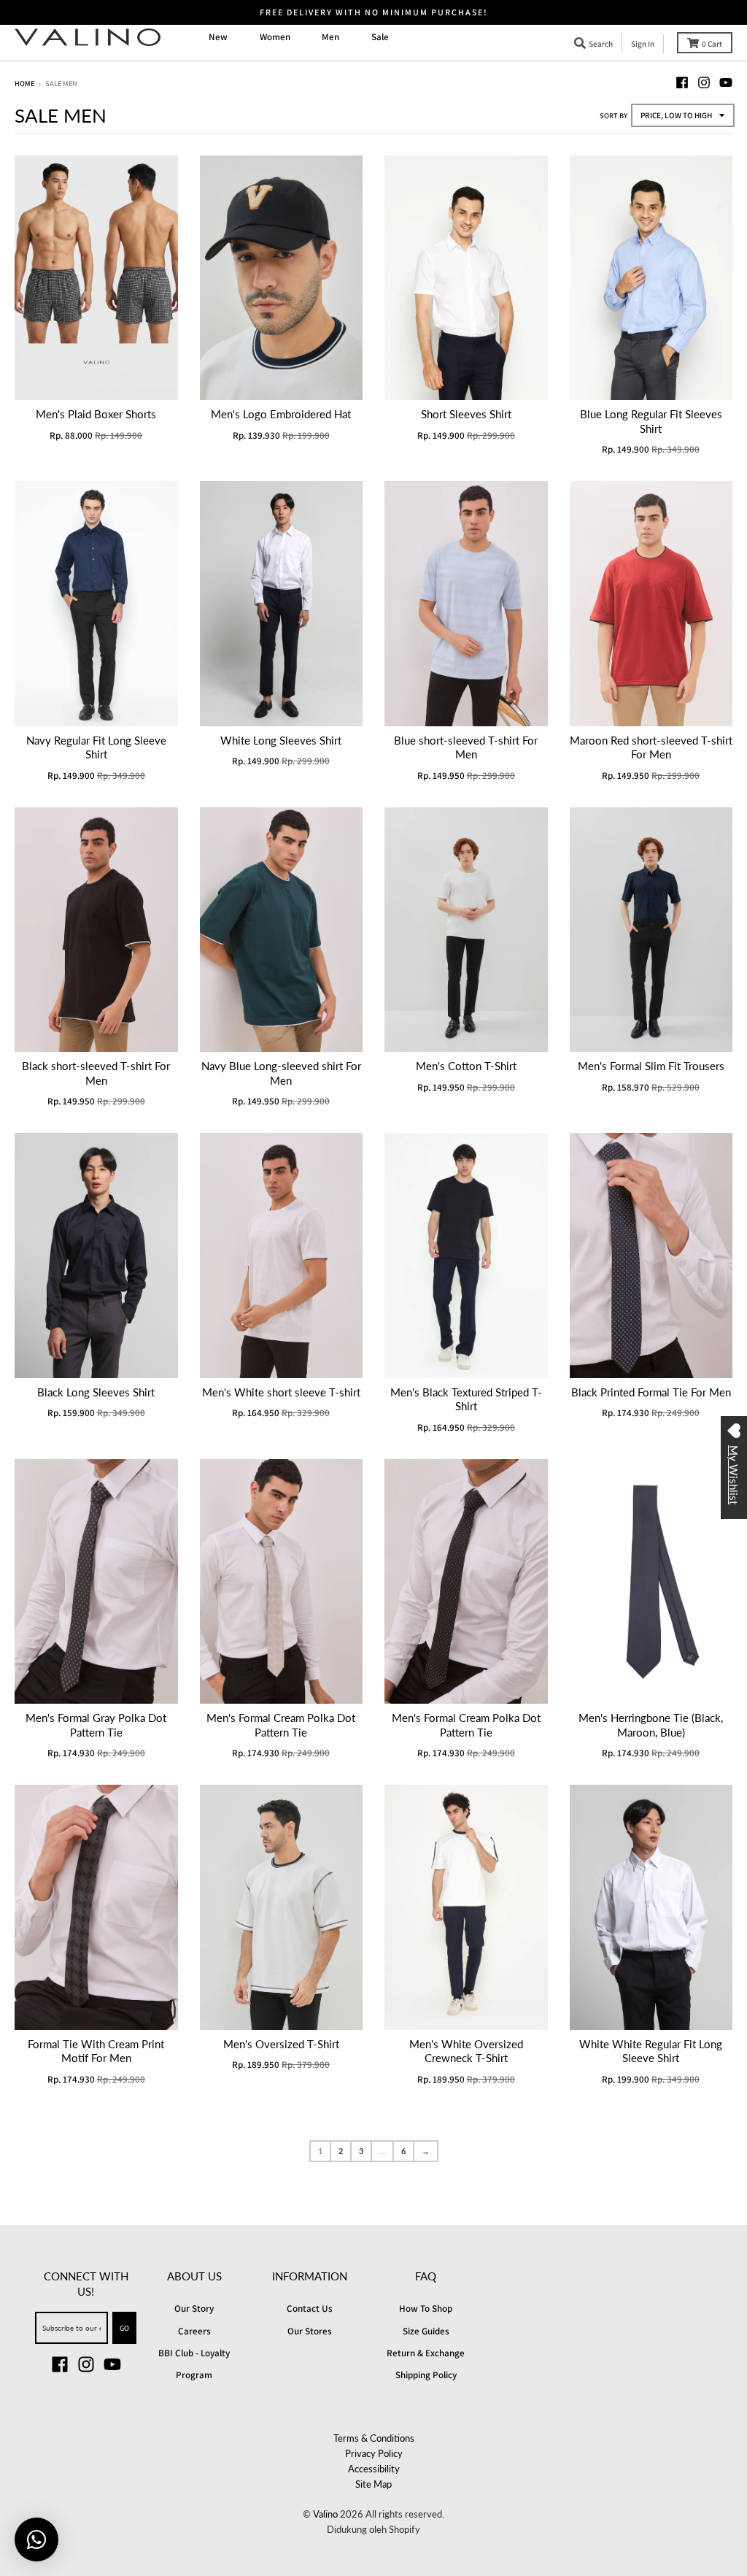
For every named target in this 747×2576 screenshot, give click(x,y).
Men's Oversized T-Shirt (281, 2044)
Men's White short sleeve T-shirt (281, 1392)
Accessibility (374, 2469)
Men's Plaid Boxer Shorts (96, 414)
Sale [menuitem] (380, 37)
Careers (194, 2331)
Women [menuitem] (275, 37)
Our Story (194, 2308)
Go (124, 2328)
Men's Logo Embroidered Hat (281, 414)
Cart (712, 44)
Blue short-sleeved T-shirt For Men (466, 747)
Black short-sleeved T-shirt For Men (96, 1073)
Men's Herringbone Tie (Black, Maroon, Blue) (651, 1725)
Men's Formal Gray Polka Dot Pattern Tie (96, 1725)
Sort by (614, 115)
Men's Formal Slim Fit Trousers (651, 1066)
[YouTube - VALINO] (726, 82)
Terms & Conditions (374, 2438)
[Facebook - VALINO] (682, 82)
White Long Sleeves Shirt (281, 740)
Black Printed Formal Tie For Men (651, 1392)
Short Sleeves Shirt (466, 414)
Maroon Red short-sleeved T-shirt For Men (651, 747)
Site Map (373, 2484)
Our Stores (310, 2331)
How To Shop (426, 2308)
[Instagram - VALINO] (704, 82)
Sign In (643, 44)
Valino (325, 2514)
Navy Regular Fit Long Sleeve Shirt (96, 747)
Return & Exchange (426, 2353)
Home (24, 83)
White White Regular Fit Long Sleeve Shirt (651, 2051)
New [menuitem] (218, 37)
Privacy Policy (374, 2453)
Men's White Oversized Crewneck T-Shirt (466, 2051)
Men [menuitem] (330, 37)
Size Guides (426, 2331)
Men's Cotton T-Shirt (466, 1066)
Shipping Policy (426, 2375)
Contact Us (310, 2308)
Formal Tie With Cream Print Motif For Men (96, 2051)
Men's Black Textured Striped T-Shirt (466, 1399)
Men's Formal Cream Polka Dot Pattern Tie (281, 1725)
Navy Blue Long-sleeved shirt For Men (281, 1073)
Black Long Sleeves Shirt (96, 1392)
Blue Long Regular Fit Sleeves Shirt (651, 421)
